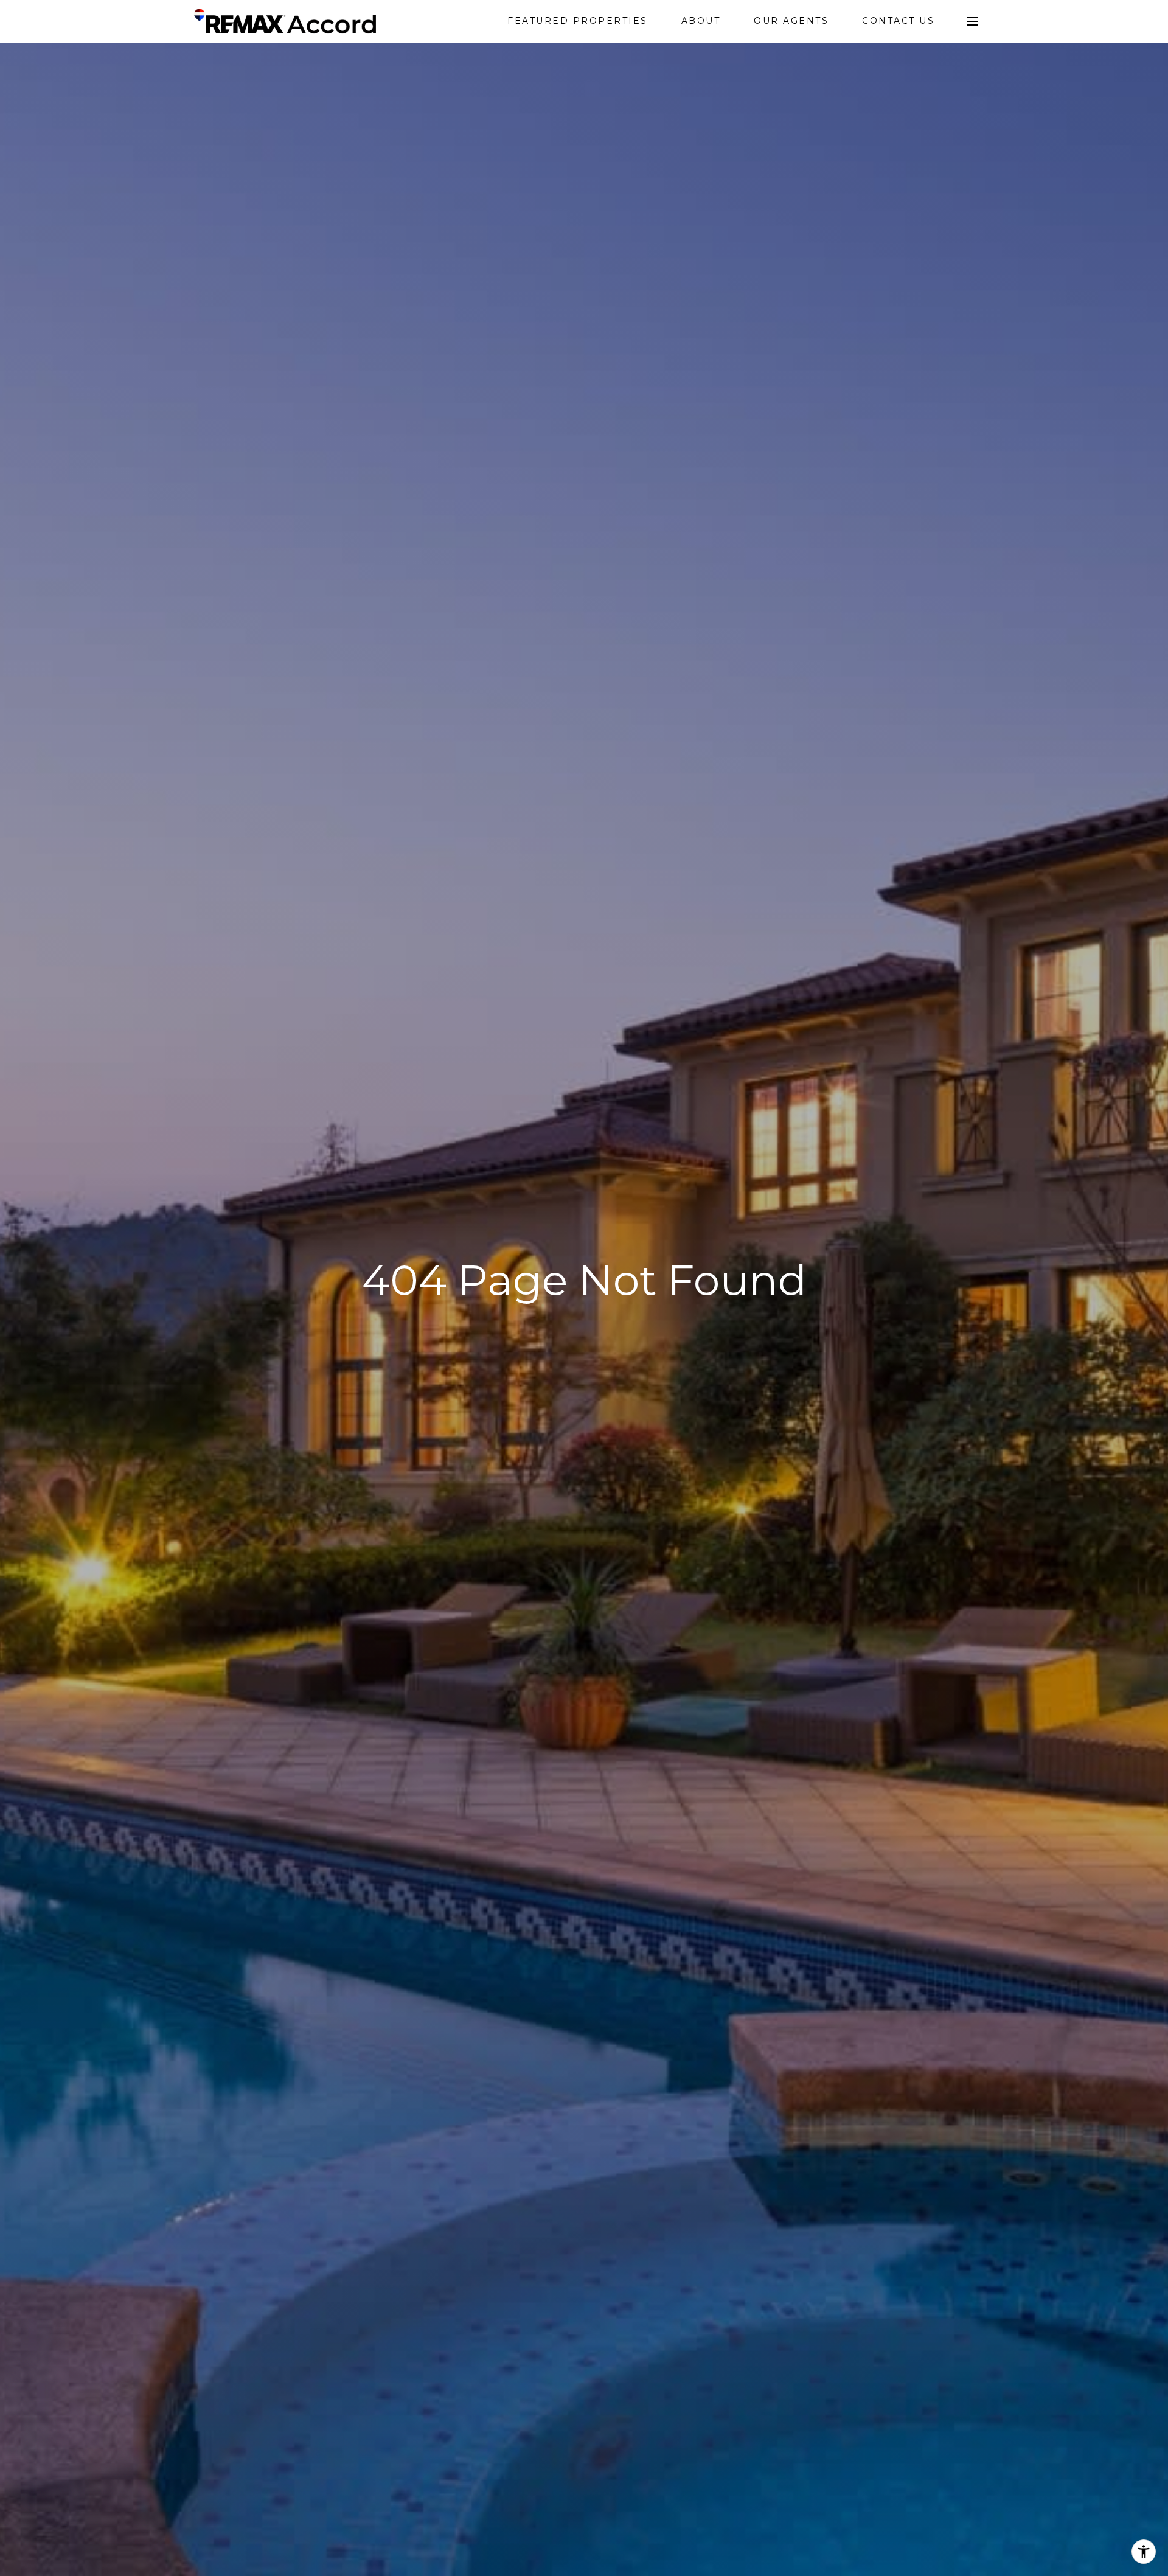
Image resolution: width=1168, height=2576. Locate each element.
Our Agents (791, 21)
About (701, 21)
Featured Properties (578, 21)
